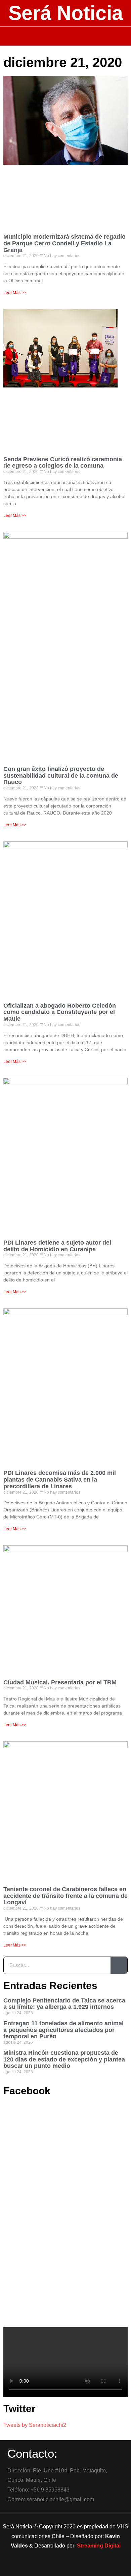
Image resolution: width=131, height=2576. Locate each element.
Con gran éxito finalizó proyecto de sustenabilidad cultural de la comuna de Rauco (61, 776)
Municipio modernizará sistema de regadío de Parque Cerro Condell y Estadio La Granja (64, 243)
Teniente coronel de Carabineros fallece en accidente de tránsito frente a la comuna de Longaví (65, 1896)
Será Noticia (66, 13)
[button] (66, 36)
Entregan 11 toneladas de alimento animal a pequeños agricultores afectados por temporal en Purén (63, 2030)
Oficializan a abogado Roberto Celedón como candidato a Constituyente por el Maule (60, 1012)
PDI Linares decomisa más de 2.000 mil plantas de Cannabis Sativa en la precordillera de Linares (60, 1480)
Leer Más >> (15, 293)
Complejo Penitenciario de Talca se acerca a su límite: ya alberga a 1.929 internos (64, 2004)
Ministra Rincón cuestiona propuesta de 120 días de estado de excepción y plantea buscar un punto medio (64, 2059)
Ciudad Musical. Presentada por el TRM (60, 1682)
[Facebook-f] (47, 2568)
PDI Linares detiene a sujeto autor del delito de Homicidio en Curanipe (57, 1246)
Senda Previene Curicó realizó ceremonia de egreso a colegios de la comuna (63, 463)
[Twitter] (65, 2568)
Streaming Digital (99, 2546)
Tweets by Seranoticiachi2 (35, 2425)
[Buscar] (119, 1965)
